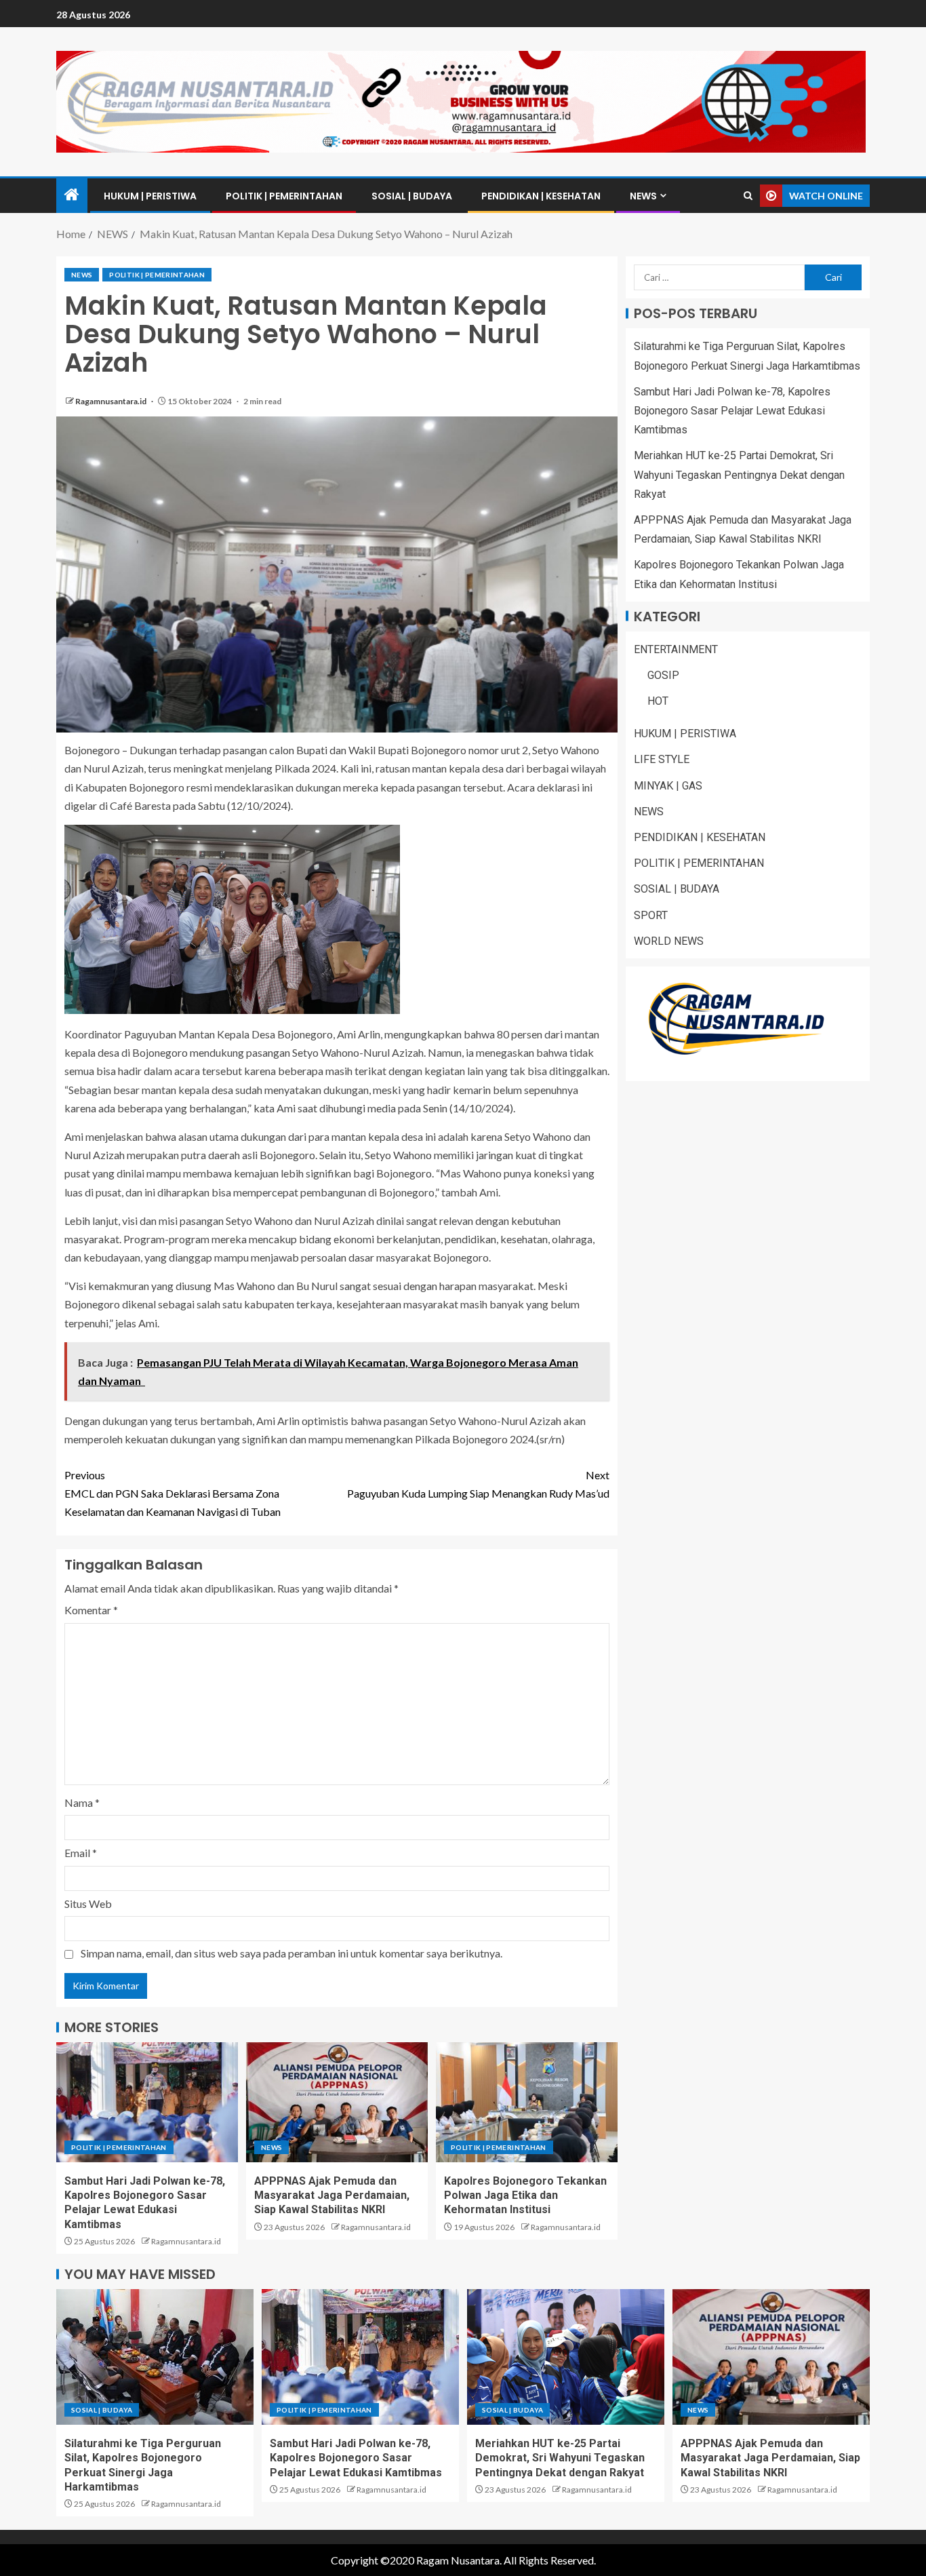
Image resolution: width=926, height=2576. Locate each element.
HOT (658, 701)
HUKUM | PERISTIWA (150, 196)
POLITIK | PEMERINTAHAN (284, 196)
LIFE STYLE (662, 759)
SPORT (651, 915)
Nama (82, 1802)
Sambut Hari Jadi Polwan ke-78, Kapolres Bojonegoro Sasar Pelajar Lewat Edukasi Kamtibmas (732, 411)
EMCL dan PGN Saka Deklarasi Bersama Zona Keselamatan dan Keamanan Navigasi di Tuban (173, 1493)
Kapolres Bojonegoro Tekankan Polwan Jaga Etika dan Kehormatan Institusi (525, 2196)
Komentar (91, 1610)
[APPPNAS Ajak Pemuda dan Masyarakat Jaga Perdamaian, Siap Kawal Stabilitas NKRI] (337, 2102)
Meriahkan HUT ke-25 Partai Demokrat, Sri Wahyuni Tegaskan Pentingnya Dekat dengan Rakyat (739, 474)
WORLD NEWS (669, 941)
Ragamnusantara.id (112, 401)
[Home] (72, 195)
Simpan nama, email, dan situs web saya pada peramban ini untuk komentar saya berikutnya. (291, 1953)
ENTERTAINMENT (676, 649)
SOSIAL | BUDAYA (412, 196)
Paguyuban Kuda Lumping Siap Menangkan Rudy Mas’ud (478, 1484)
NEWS (643, 196)
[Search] (748, 196)
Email (81, 1853)
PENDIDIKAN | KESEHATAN (541, 196)
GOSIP (663, 675)
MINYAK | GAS (668, 785)
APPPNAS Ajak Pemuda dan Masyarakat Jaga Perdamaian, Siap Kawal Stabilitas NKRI (332, 2196)
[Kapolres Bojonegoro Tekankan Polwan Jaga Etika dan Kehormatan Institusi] (527, 2102)
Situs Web (88, 1904)
